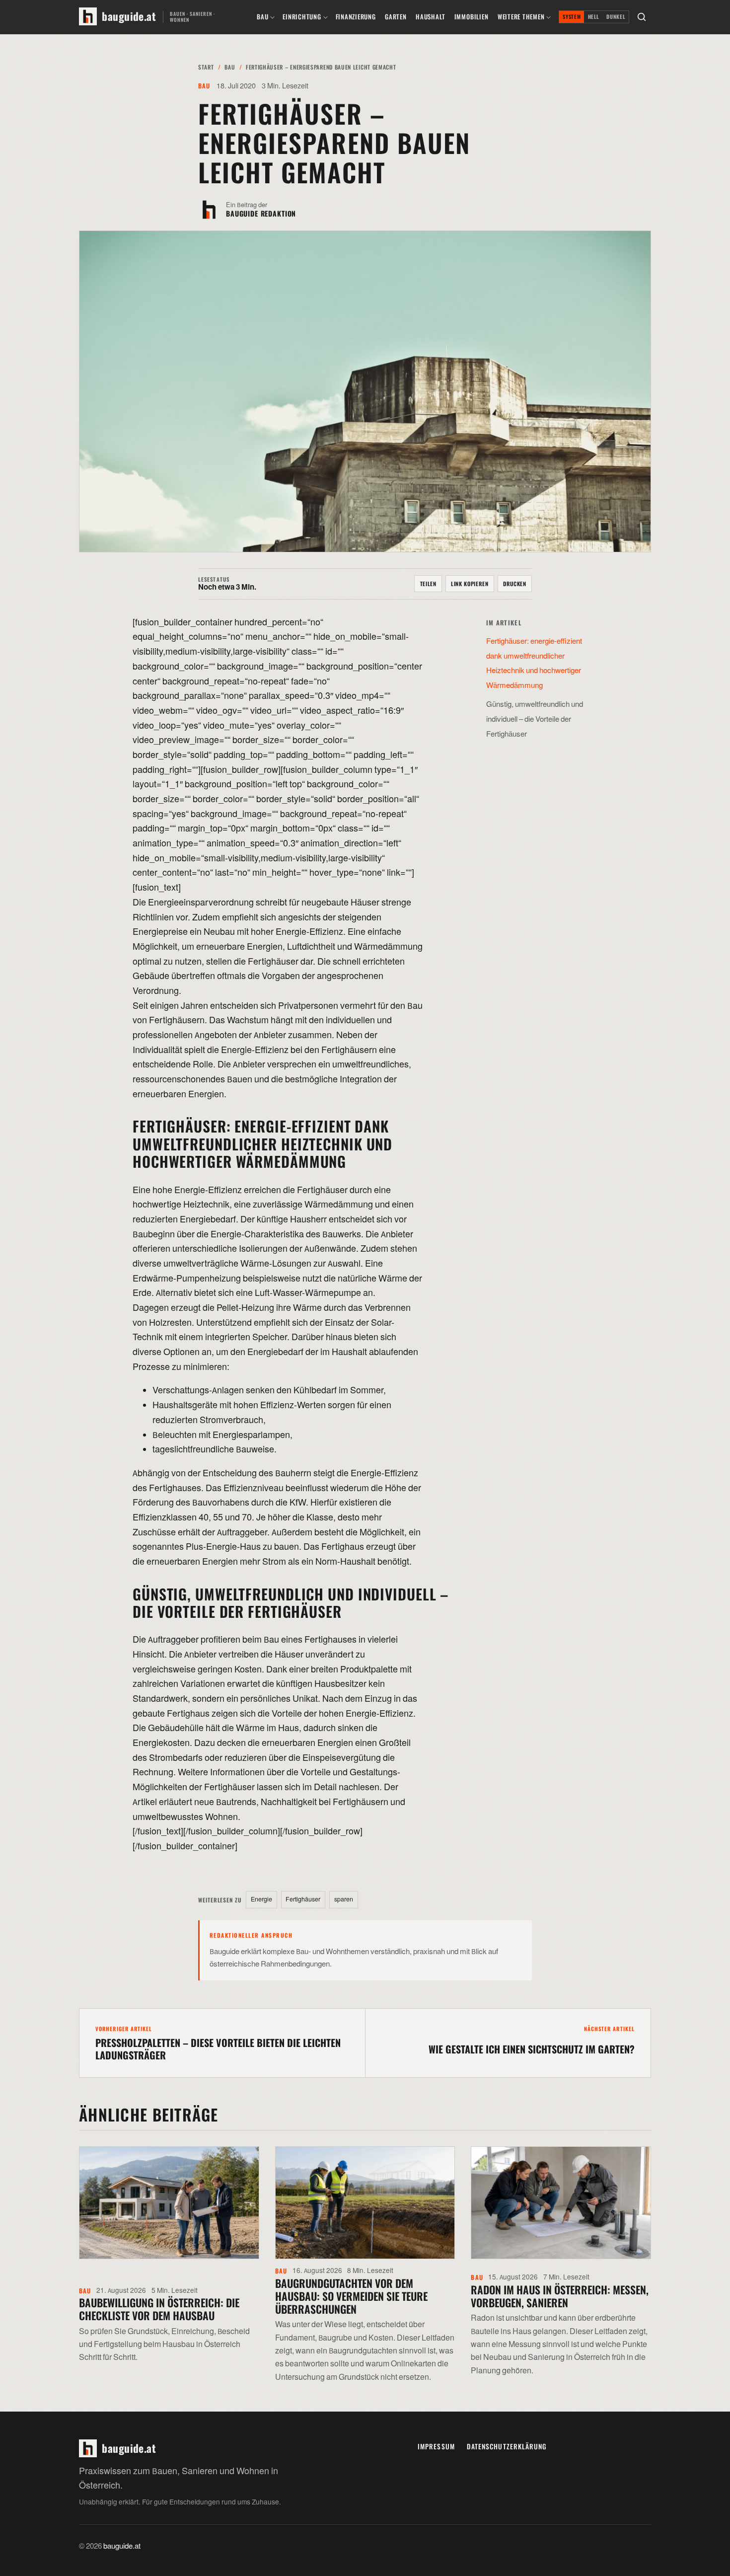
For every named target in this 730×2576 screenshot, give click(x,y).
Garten (396, 17)
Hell (594, 17)
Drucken (515, 584)
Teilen (428, 584)
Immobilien (472, 17)
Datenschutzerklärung (507, 2446)
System (572, 17)
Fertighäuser (303, 1899)
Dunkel (616, 17)
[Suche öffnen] (642, 17)
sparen (344, 1899)
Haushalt (430, 17)
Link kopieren (470, 584)
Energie (261, 1899)
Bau (262, 17)
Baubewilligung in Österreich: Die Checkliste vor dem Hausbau (159, 2309)
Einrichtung (302, 17)
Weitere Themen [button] (521, 17)
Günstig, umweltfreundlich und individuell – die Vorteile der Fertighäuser (535, 719)
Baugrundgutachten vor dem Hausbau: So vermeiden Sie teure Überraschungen (351, 2296)
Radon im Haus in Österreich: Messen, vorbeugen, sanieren (560, 2296)
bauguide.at (122, 2546)
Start (206, 67)
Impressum (436, 2446)
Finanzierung (356, 17)
